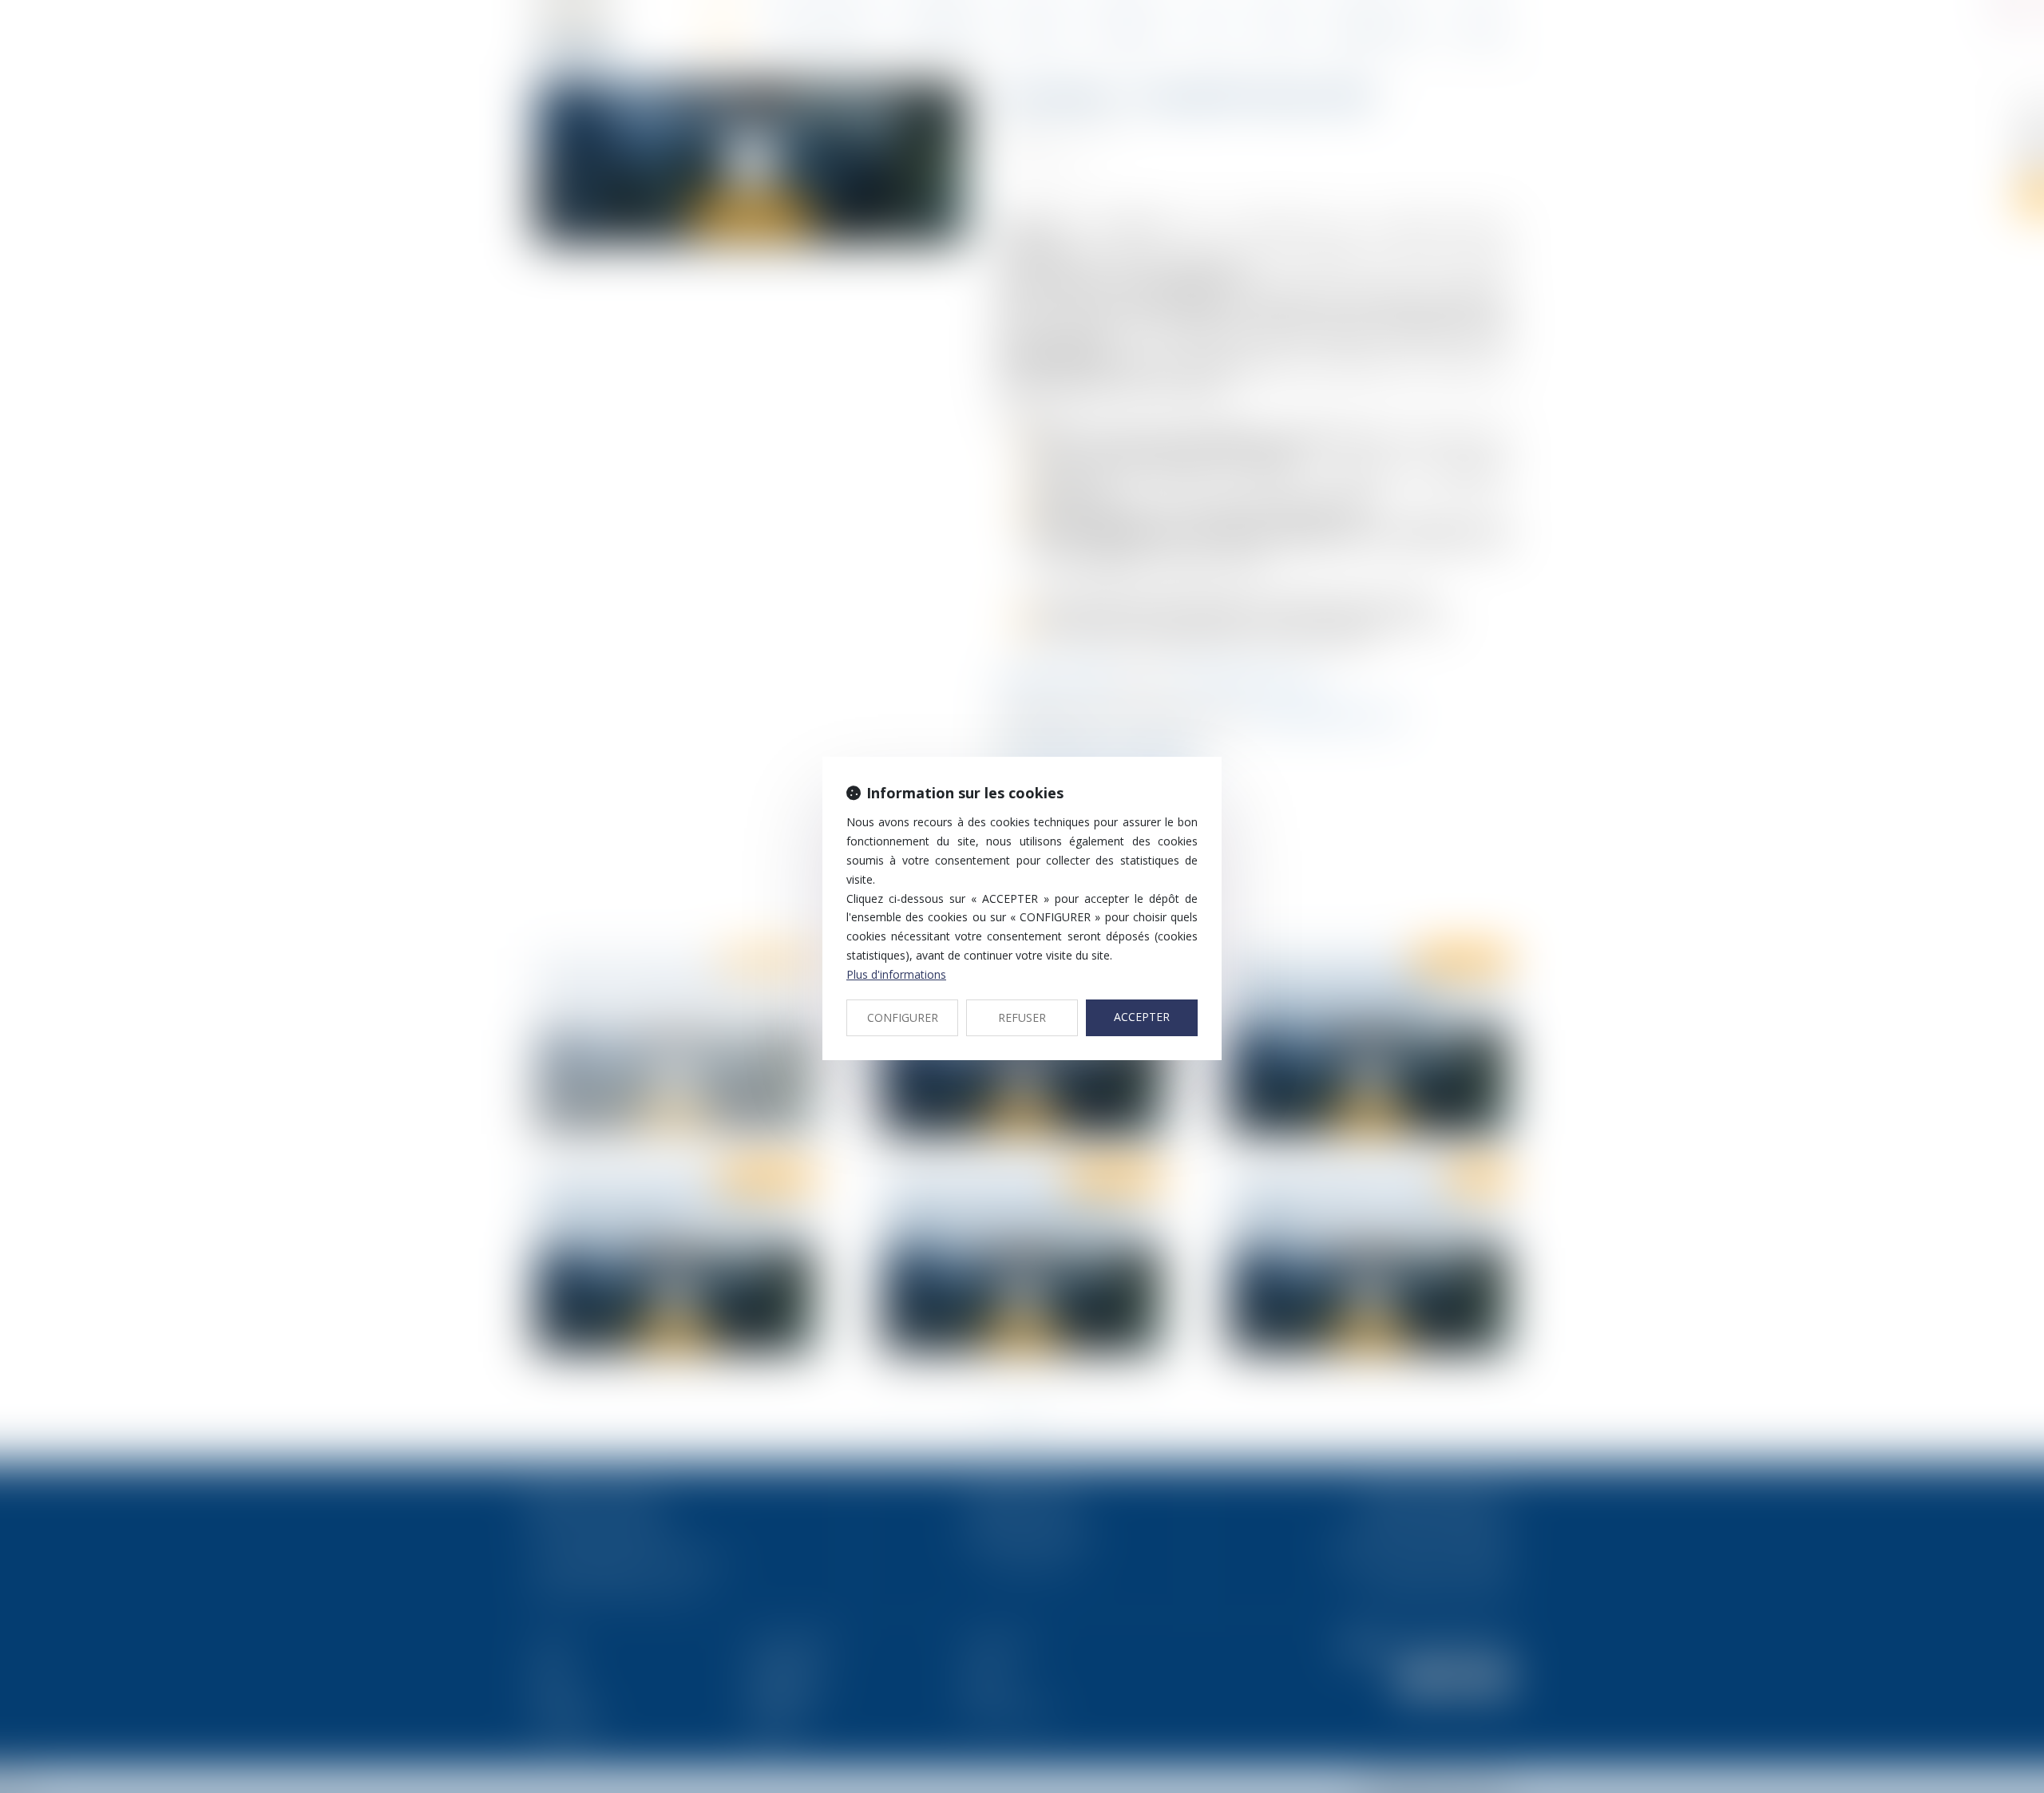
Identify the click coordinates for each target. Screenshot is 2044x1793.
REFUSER (1022, 1017)
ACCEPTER (1142, 1017)
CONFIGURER (903, 1017)
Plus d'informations (896, 974)
